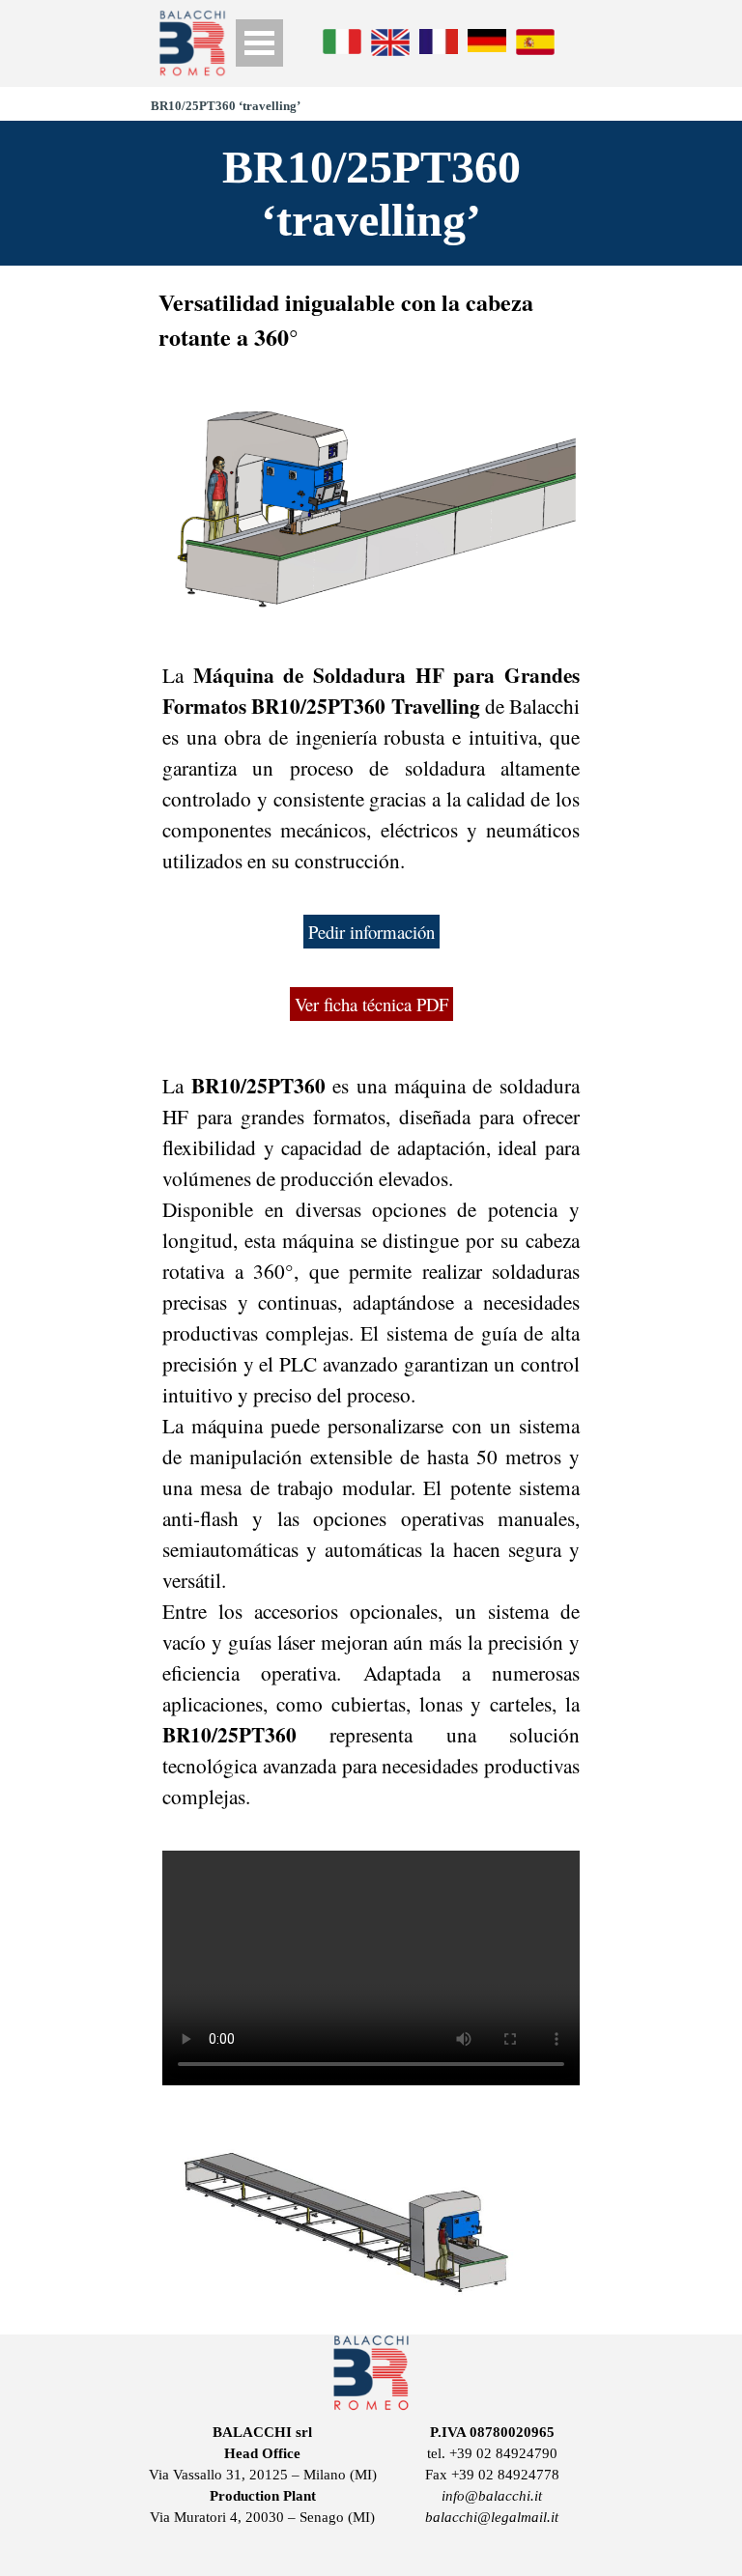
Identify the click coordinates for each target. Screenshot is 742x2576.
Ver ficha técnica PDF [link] (371, 1004)
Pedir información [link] (371, 932)
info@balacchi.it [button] (492, 2496)
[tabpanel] (371, 320)
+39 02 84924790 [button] (503, 2453)
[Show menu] (259, 43)
